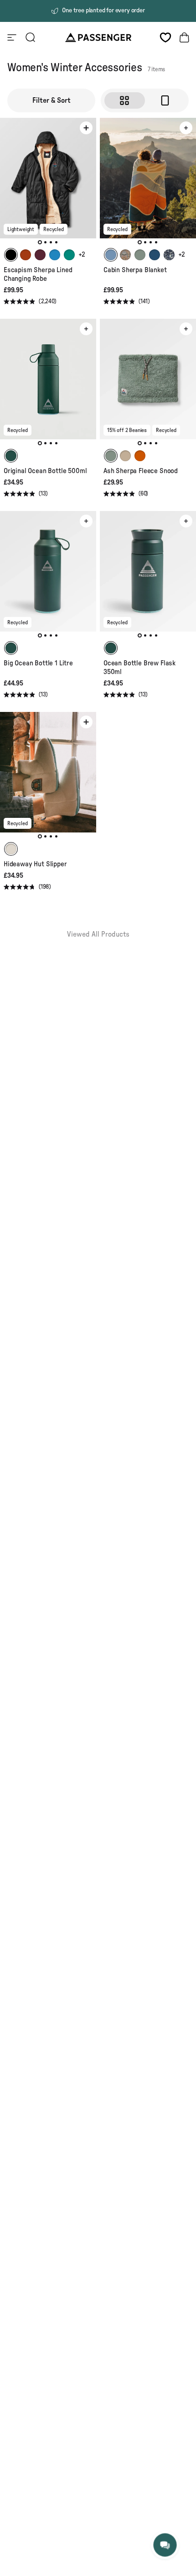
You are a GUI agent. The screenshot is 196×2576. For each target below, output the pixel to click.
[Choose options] (86, 128)
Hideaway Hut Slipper (35, 864)
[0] (165, 37)
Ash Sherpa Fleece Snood (141, 471)
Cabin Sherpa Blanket (135, 270)
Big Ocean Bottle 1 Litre (38, 663)
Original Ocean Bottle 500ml (45, 471)
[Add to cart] (186, 128)
